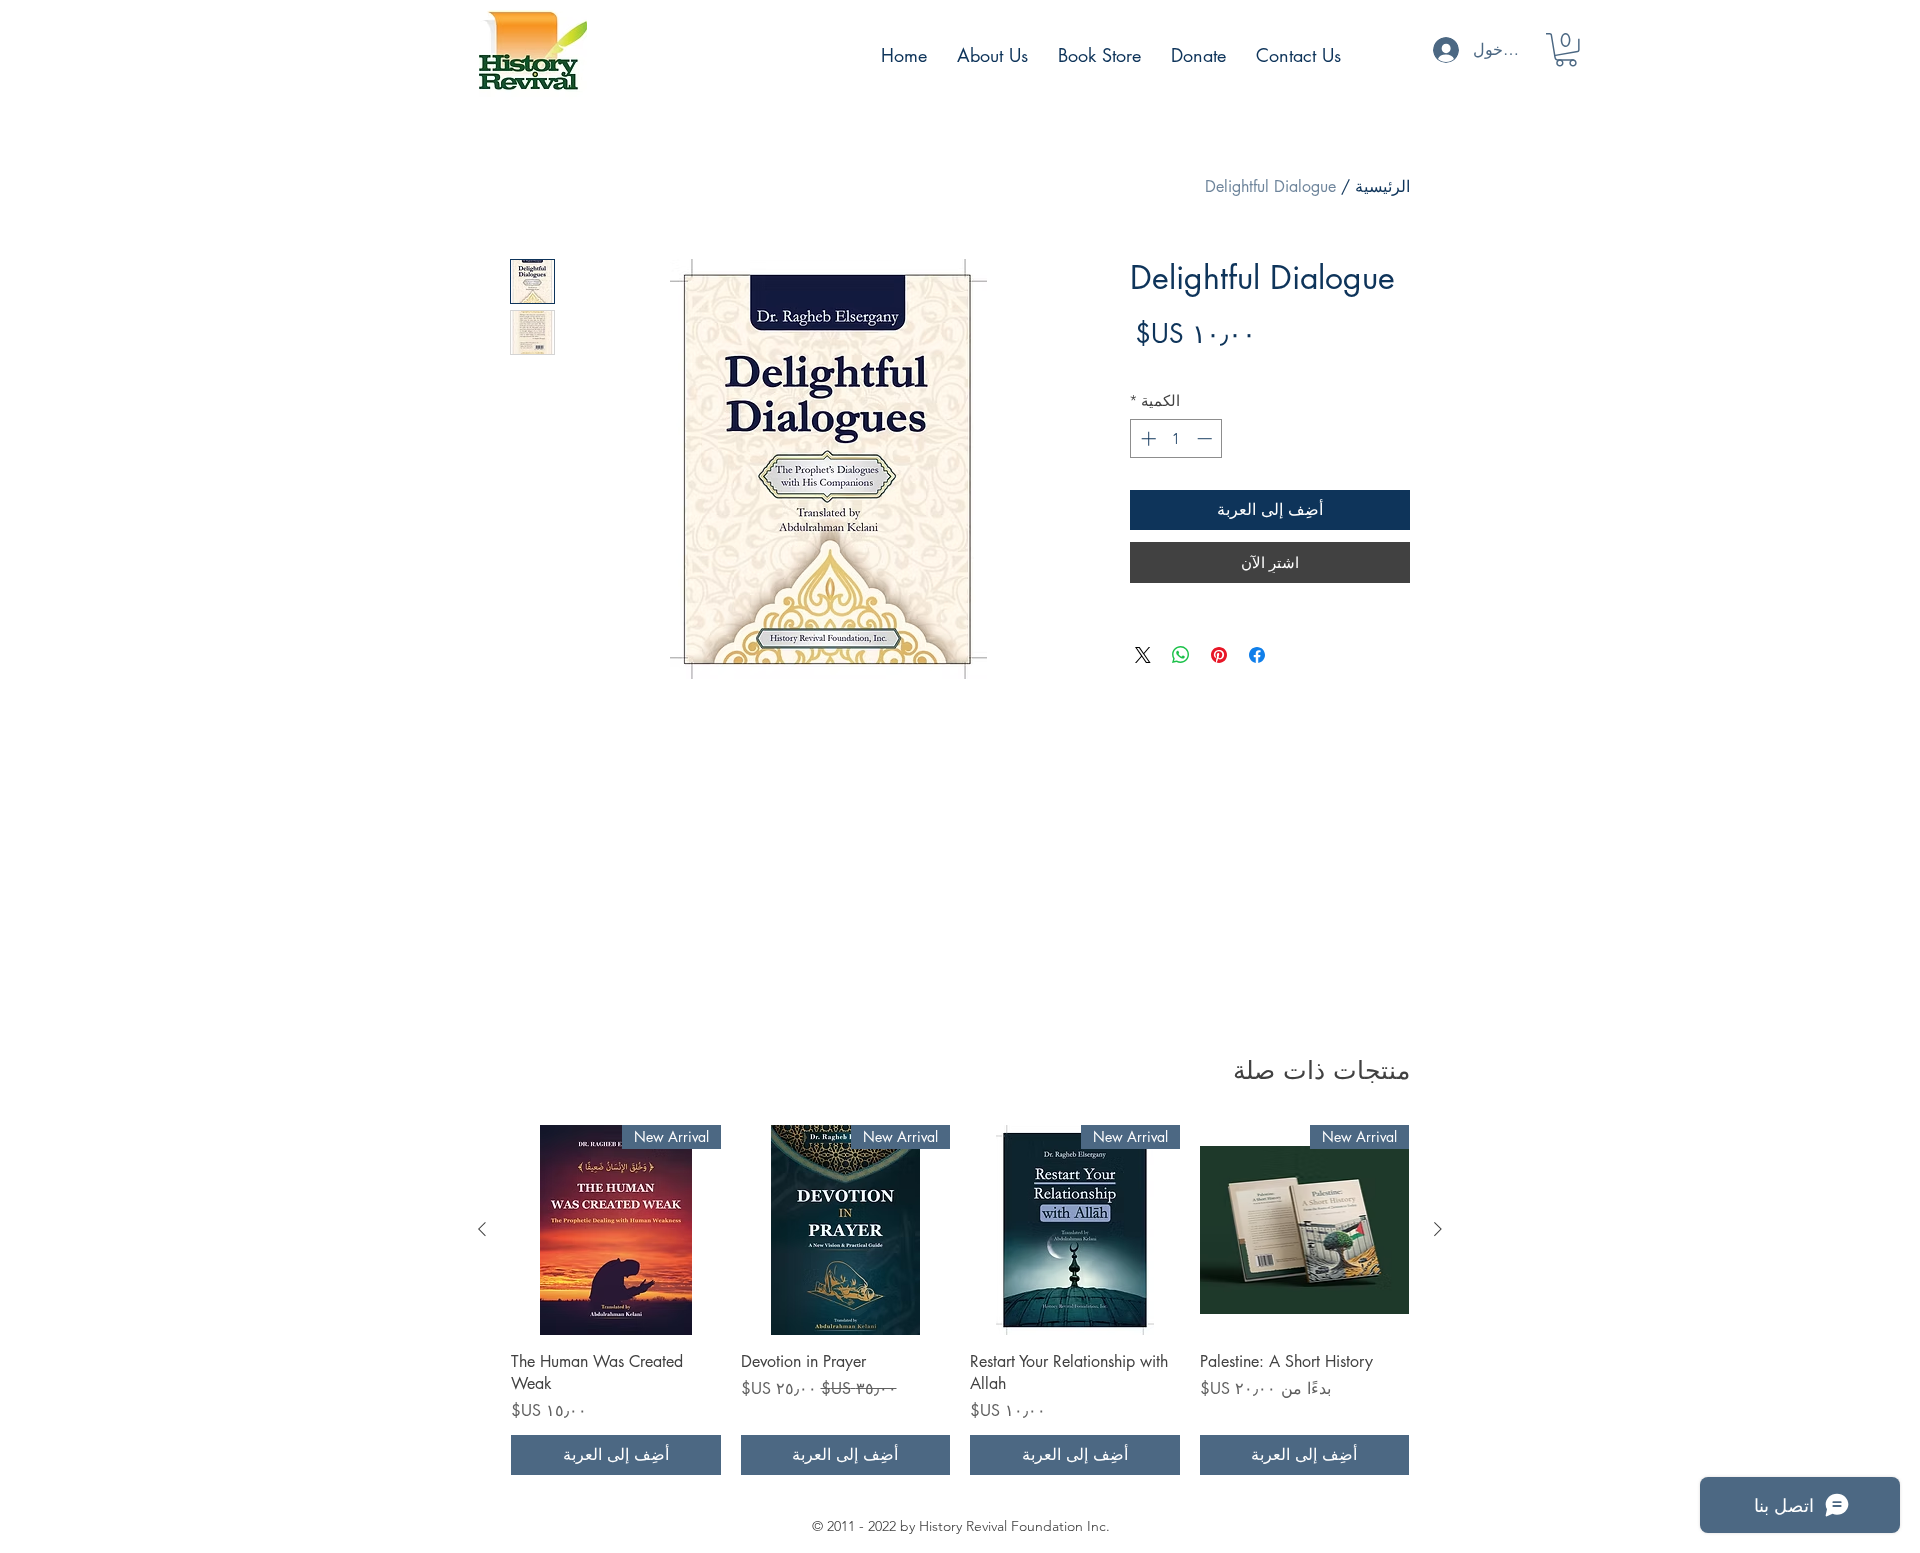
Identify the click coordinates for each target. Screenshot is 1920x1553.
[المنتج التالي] (482, 1229)
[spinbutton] (1176, 438)
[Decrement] (1206, 438)
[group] (960, 1300)
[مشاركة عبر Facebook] (1257, 655)
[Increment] (1146, 438)
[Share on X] (1143, 655)
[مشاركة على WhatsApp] (1181, 655)
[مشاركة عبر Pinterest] (1219, 655)
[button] (1566, 50)
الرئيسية (1382, 186)
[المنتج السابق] (1438, 1229)
